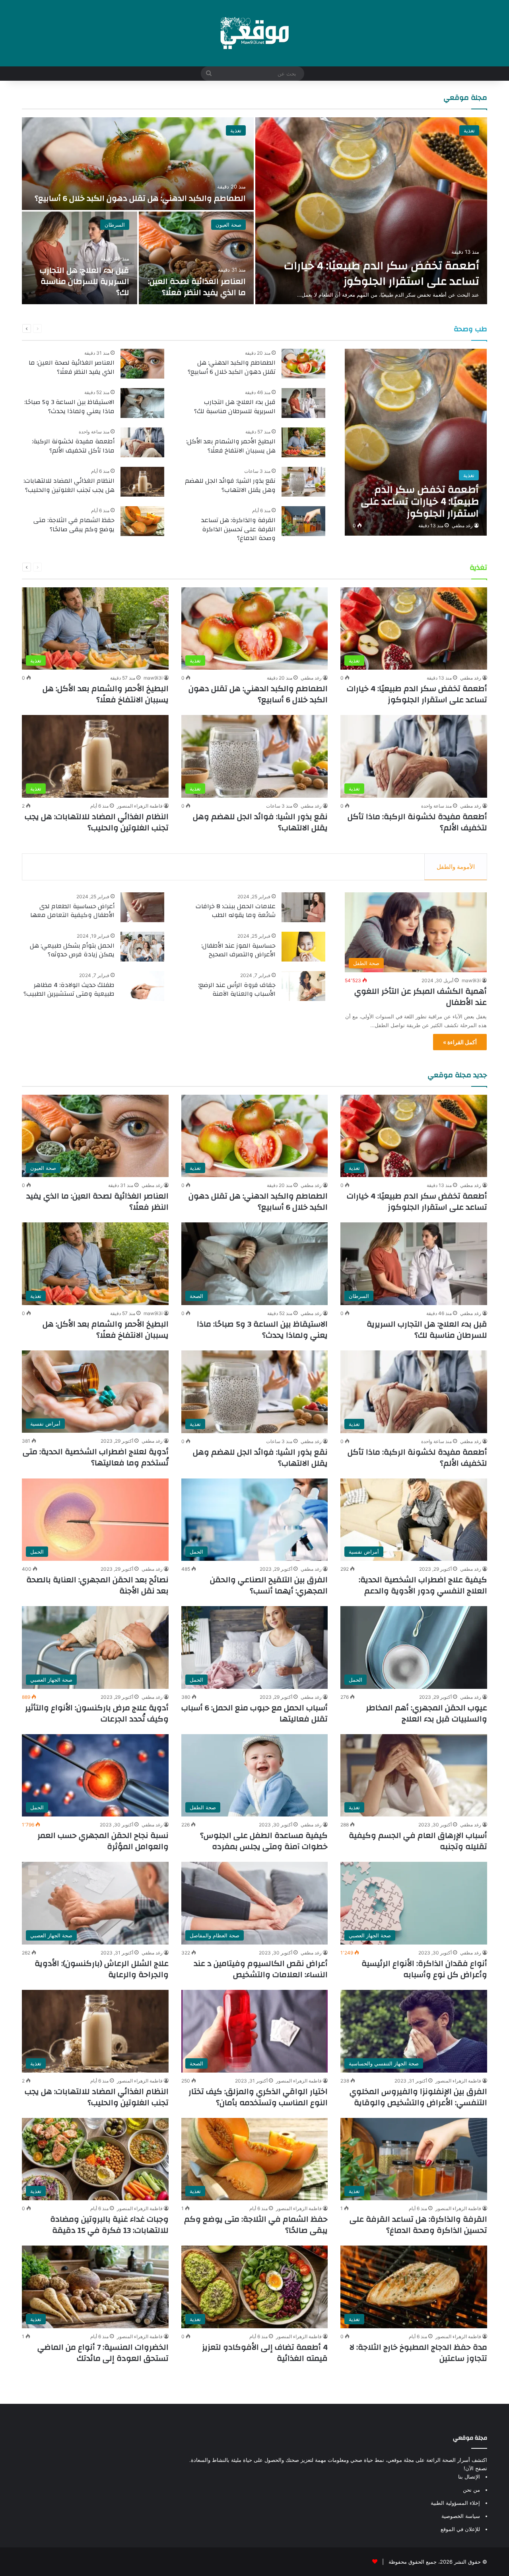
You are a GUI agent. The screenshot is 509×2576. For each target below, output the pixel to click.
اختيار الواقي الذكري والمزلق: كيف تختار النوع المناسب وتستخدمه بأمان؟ (258, 2097)
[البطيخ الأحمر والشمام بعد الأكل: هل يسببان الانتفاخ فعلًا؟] (303, 442)
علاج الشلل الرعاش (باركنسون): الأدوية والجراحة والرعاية (102, 1969)
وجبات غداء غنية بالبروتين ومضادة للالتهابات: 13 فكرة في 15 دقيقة (109, 2225)
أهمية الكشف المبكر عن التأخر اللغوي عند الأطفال (421, 997)
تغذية (469, 130)
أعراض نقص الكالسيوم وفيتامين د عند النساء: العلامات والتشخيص (261, 1969)
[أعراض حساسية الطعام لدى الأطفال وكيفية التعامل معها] (142, 907)
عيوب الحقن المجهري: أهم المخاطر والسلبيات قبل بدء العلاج (426, 1713)
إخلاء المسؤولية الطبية (455, 2503)
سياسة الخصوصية (461, 2516)
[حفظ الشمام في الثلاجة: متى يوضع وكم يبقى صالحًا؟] (142, 521)
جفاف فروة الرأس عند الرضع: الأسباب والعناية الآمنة (237, 989)
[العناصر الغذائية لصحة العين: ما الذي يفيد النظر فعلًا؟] (196, 258)
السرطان (115, 225)
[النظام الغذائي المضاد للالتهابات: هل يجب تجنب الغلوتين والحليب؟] (142, 482)
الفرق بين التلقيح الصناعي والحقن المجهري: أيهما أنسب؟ (269, 1585)
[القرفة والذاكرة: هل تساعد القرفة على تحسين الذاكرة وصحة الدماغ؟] (303, 521)
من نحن (471, 2490)
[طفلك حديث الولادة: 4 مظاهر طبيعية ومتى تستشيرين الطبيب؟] (142, 986)
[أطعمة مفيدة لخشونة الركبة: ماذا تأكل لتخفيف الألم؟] (142, 442)
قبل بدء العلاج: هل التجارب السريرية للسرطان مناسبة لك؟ (85, 281)
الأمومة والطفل (456, 867)
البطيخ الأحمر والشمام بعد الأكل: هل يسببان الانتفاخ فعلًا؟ (231, 446)
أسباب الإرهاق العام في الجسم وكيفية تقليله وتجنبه (418, 1841)
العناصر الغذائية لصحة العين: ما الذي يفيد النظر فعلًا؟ (197, 287)
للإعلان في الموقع (460, 2529)
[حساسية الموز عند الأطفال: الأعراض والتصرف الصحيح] (303, 947)
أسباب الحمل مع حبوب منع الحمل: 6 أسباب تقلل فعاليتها (254, 1713)
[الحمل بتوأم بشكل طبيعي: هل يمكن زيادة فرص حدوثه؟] (142, 947)
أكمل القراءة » (460, 1042)
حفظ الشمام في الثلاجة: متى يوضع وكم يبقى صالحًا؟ (74, 525)
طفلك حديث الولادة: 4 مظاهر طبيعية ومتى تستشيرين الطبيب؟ (69, 989)
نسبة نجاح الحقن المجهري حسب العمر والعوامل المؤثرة (103, 1841)
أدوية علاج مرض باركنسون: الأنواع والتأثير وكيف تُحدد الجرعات (97, 1713)
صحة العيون (228, 225)
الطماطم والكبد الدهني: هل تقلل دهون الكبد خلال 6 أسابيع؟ (140, 198)
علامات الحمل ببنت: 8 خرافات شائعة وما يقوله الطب (236, 911)
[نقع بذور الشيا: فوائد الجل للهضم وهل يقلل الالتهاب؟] (303, 482)
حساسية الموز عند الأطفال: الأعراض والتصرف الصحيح (238, 950)
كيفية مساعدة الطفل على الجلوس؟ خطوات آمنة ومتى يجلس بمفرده (264, 1841)
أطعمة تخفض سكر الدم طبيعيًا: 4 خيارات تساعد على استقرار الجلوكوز (382, 274)
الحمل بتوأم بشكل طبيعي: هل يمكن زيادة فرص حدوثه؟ (72, 950)
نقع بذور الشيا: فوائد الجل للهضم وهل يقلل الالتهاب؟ (230, 485)
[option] (254, 211)
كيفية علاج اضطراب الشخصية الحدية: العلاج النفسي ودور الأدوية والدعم (423, 1585)
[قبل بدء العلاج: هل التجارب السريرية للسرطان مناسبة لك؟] (80, 258)
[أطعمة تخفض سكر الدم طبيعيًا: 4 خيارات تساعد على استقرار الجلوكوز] (371, 211)
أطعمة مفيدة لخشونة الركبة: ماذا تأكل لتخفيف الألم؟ (73, 446)
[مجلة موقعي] (254, 33)
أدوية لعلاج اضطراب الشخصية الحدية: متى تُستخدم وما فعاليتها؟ (96, 1457)
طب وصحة (470, 329)
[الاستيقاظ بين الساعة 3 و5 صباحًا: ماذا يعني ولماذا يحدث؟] (142, 403)
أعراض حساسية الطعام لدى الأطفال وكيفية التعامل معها (72, 911)
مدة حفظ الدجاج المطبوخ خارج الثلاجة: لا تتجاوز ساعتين (418, 2353)
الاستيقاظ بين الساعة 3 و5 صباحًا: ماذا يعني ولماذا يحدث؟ (69, 406)
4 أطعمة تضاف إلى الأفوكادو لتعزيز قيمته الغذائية (265, 2353)
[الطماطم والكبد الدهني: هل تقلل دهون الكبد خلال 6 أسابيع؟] (138, 164)
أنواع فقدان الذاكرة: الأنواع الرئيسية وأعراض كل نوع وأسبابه (424, 1969)
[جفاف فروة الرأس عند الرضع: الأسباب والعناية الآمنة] (303, 986)
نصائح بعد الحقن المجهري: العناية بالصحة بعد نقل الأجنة (97, 1585)
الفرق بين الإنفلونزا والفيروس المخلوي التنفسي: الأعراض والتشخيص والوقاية (418, 2097)
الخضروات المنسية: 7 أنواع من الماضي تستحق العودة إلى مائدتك (103, 2353)
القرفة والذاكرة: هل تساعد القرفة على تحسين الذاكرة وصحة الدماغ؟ (238, 529)
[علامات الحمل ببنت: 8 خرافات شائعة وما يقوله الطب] (303, 907)
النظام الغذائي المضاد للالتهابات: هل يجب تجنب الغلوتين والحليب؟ (69, 485)
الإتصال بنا (469, 2477)
